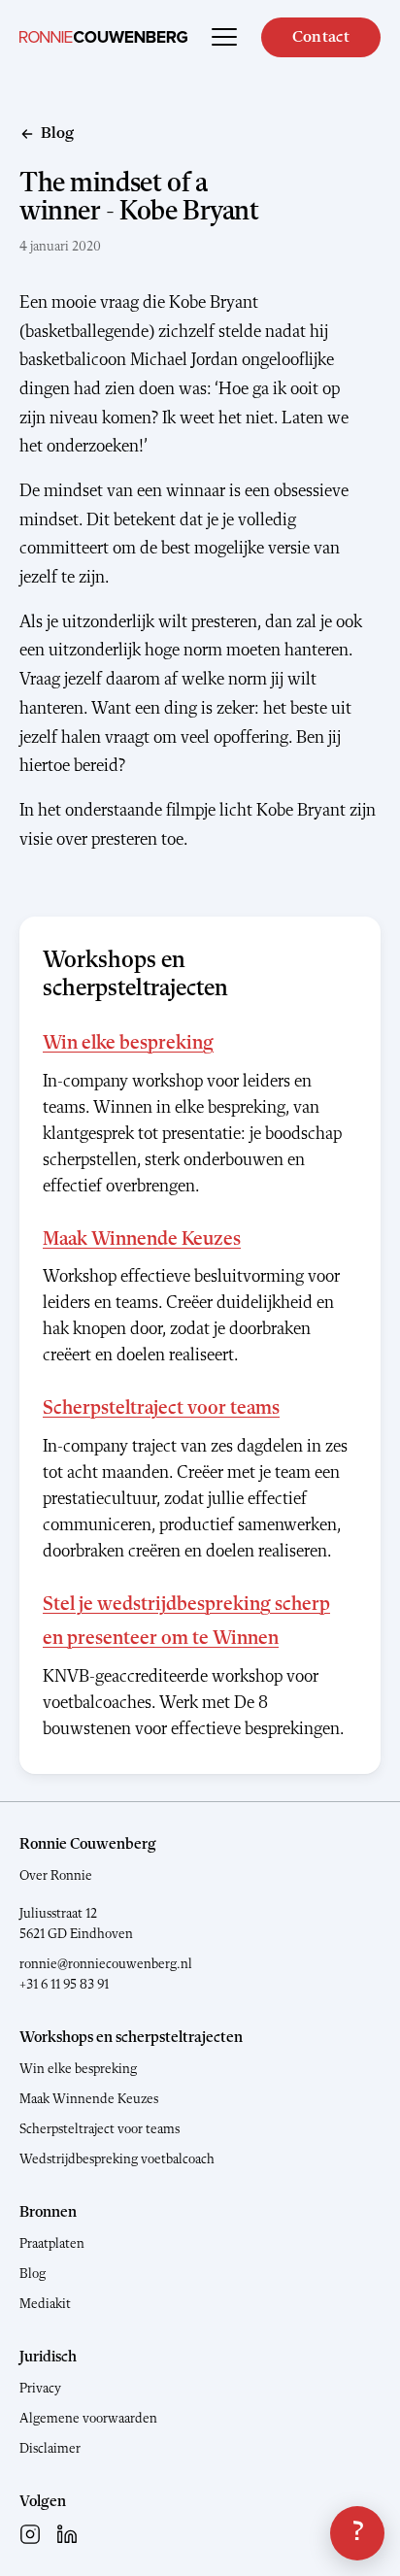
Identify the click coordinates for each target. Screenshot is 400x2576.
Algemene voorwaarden (88, 2419)
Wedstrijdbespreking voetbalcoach (117, 2159)
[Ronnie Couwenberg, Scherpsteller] (103, 37)
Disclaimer (50, 2449)
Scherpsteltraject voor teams (161, 1409)
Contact (321, 37)
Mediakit (45, 2304)
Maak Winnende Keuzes (142, 1240)
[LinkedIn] (67, 2534)
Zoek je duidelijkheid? (357, 2533)
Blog (33, 2274)
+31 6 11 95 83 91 (64, 1985)
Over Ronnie (56, 1876)
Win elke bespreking (128, 1044)
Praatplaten (52, 2244)
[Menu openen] (224, 37)
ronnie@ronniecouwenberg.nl (106, 1964)
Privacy (40, 2389)
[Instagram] (30, 2534)
